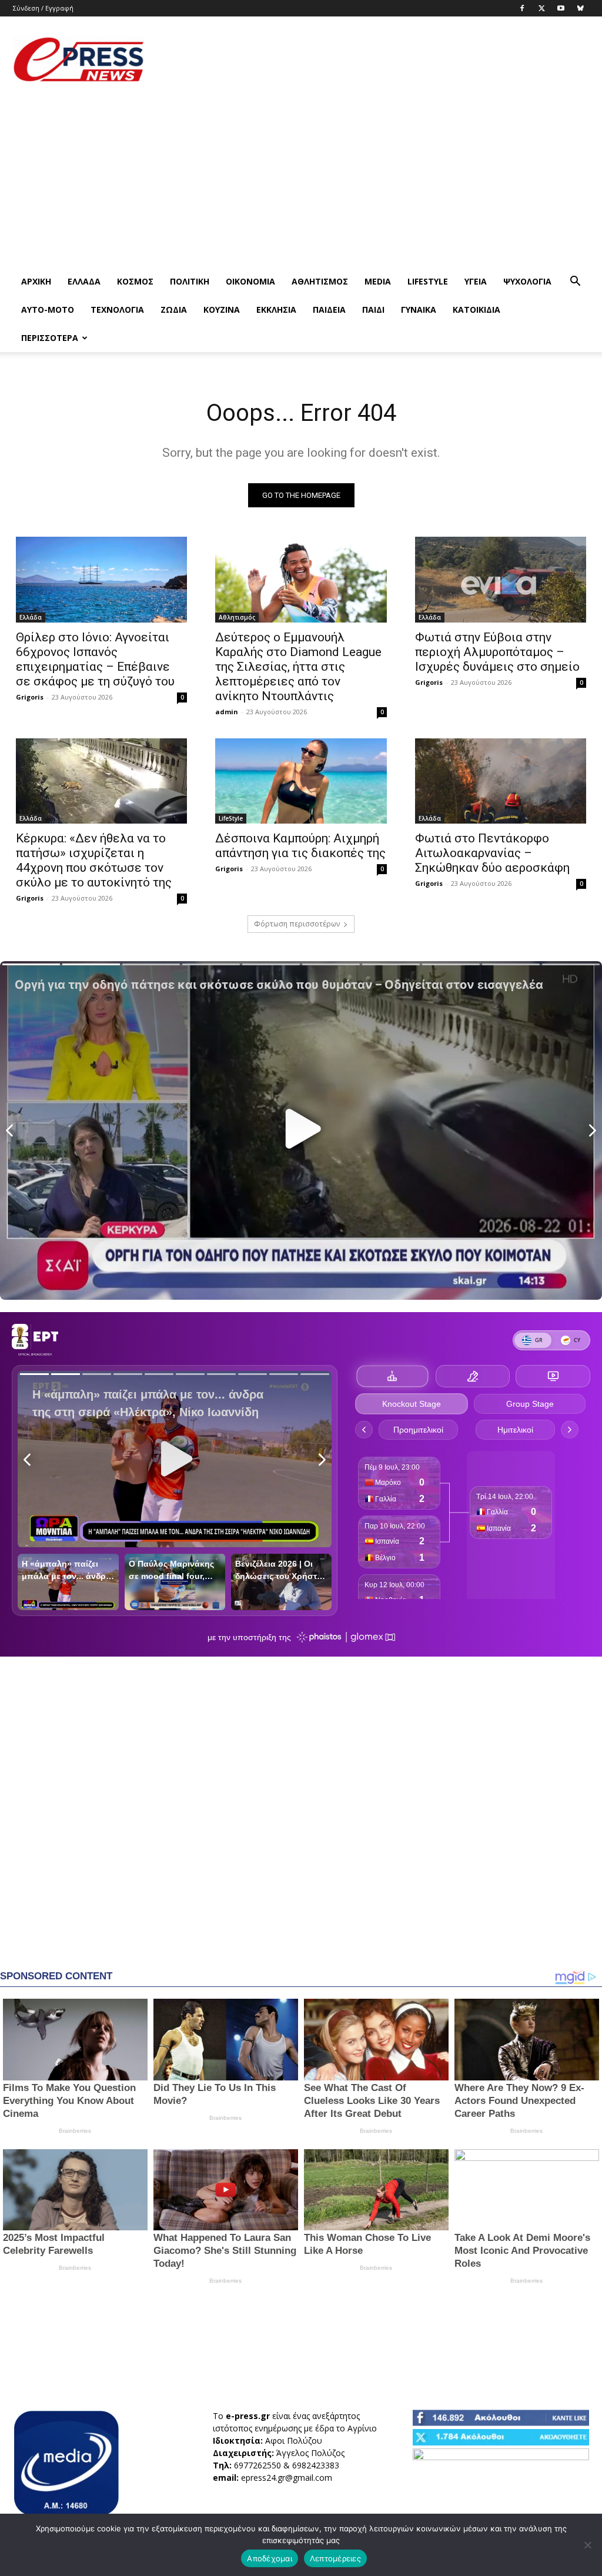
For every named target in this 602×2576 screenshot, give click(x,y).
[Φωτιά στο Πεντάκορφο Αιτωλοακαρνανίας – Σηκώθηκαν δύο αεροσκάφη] (501, 781)
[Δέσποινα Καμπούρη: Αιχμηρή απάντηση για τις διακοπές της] (301, 781)
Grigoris (30, 697)
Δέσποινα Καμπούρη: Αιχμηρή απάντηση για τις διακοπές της (300, 846)
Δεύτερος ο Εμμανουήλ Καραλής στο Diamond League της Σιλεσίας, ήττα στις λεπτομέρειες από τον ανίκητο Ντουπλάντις (298, 667)
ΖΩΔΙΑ (174, 310)
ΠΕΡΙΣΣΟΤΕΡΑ (50, 338)
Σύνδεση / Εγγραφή (43, 8)
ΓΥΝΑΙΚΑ (419, 310)
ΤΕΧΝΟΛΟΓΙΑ (117, 310)
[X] (541, 8)
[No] (587, 2545)
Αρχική (36, 281)
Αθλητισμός (320, 281)
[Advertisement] (375, 59)
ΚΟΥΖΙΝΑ (222, 310)
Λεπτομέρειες (335, 2558)
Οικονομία (250, 281)
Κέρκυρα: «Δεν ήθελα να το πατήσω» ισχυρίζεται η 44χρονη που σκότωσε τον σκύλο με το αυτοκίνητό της (94, 860)
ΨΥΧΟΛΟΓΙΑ (527, 281)
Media (378, 281)
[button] (575, 282)
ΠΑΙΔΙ (373, 310)
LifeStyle (428, 281)
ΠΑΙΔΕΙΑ (329, 310)
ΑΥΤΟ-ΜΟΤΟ (48, 310)
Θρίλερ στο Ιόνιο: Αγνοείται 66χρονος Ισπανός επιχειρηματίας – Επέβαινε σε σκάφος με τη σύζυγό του (95, 659)
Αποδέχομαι (270, 2558)
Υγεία (476, 281)
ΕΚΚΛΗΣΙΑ (276, 310)
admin (227, 712)
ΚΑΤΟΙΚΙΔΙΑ (476, 310)
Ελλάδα (84, 281)
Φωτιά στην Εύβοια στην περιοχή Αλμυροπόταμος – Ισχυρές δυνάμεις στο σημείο (497, 652)
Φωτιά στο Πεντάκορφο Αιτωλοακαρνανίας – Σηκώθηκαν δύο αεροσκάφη (492, 853)
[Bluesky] (580, 8)
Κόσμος (135, 281)
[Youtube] (561, 8)
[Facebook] (522, 8)
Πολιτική (190, 281)
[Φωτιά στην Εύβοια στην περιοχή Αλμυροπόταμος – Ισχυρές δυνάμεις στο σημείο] (501, 580)
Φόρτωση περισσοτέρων (297, 924)
